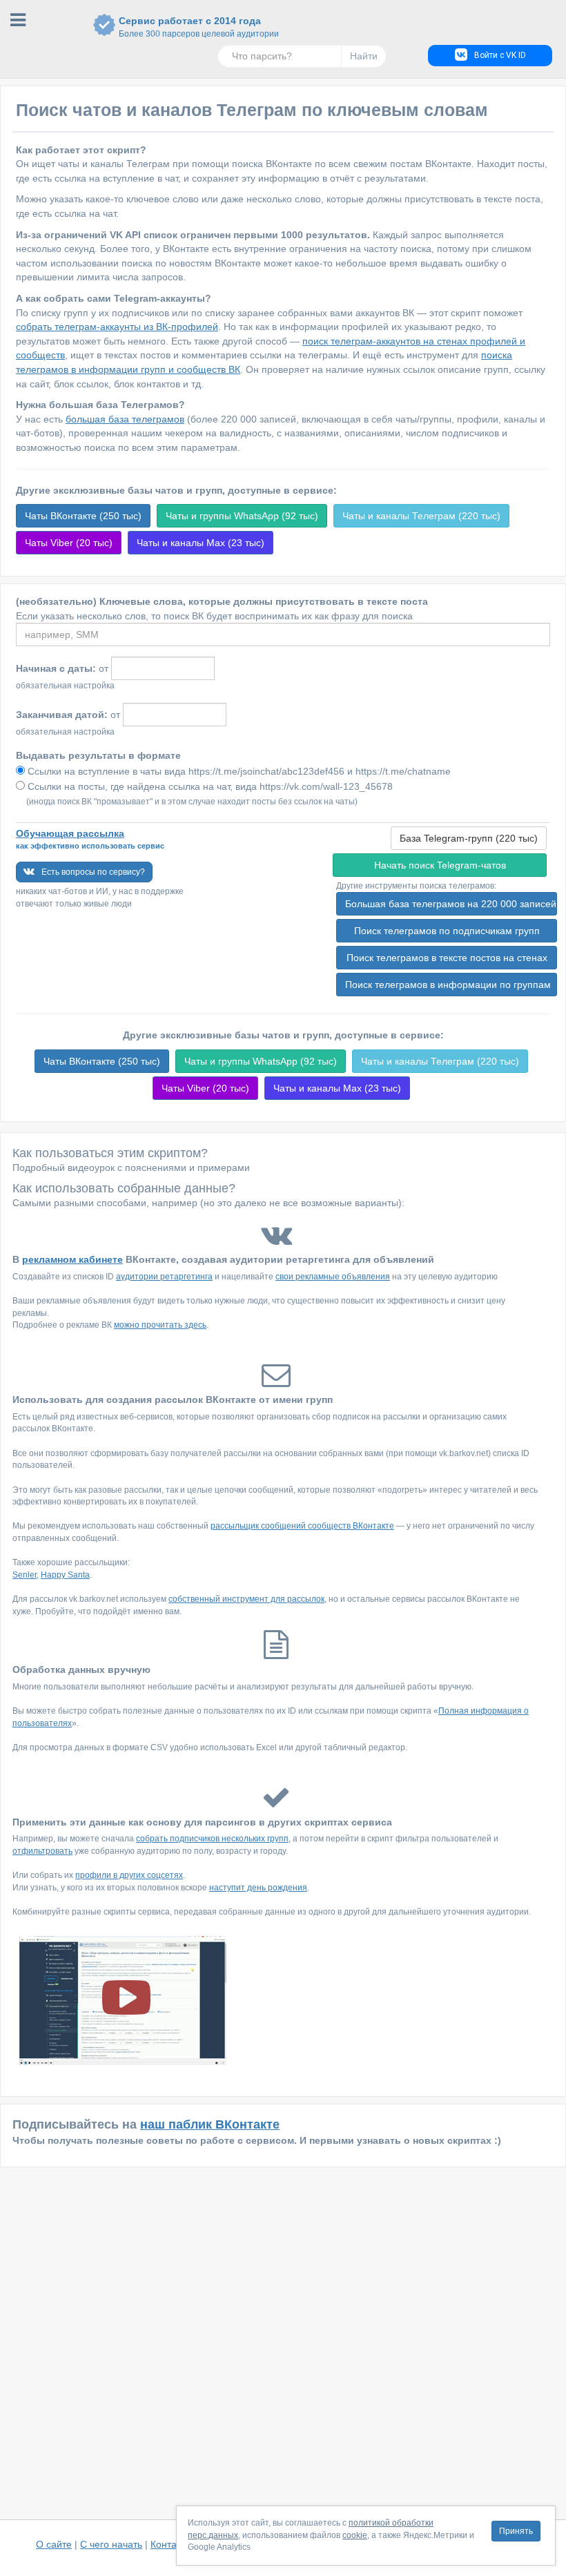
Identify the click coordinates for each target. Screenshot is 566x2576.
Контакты (171, 2544)
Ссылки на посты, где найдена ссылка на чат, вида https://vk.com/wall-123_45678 (209, 786)
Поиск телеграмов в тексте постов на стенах (447, 958)
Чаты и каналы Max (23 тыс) (201, 543)
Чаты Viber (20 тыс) (69, 543)
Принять (516, 2531)
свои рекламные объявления (333, 1277)
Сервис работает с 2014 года (190, 27)
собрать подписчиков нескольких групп (212, 1839)
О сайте (54, 2544)
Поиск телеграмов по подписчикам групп (447, 931)
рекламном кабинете (72, 1259)
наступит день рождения (258, 1888)
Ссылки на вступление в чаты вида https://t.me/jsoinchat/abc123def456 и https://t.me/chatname (238, 771)
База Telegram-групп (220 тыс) (469, 838)
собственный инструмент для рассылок (246, 1599)
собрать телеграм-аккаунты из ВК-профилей (117, 327)
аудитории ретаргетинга (164, 1277)
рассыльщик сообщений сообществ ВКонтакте (302, 1526)
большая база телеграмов (125, 419)
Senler (25, 1575)
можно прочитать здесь (160, 1325)
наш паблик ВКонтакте (210, 2124)
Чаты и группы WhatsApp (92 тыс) (242, 516)
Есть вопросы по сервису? (93, 872)
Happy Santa (65, 1575)
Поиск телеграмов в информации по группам (448, 985)
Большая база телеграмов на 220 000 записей (451, 904)
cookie (355, 2535)
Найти (364, 56)
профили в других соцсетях (129, 1875)
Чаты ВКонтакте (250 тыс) (83, 516)
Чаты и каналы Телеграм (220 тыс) (421, 516)
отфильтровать (42, 1851)
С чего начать (111, 2544)
